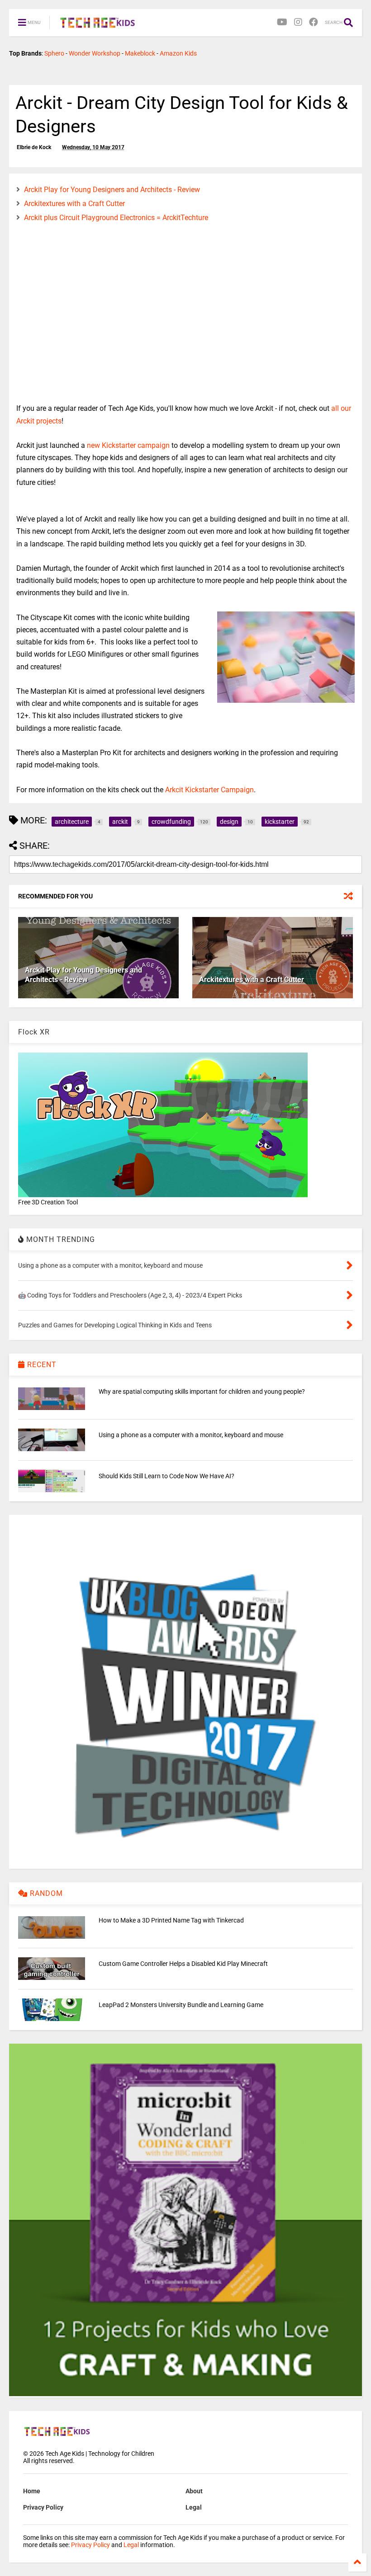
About (194, 2491)
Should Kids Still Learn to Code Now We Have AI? (166, 1476)
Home (32, 2491)
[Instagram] (298, 22)
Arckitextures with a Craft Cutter (74, 204)
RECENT (41, 1365)
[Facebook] (314, 22)
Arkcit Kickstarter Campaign (209, 790)
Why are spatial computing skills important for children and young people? (202, 1391)
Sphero (54, 53)
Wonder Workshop (95, 53)
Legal (194, 2507)
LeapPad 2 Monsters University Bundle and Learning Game (181, 2005)
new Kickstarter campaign (128, 445)
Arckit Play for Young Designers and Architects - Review (112, 190)
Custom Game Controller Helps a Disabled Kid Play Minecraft (183, 1964)
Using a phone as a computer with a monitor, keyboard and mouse (191, 1435)
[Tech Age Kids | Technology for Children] (98, 25)
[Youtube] (282, 22)
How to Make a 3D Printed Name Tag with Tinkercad (171, 1920)
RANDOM (45, 1893)
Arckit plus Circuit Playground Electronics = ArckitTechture (116, 218)
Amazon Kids (178, 53)
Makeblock (140, 53)
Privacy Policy (43, 2507)
